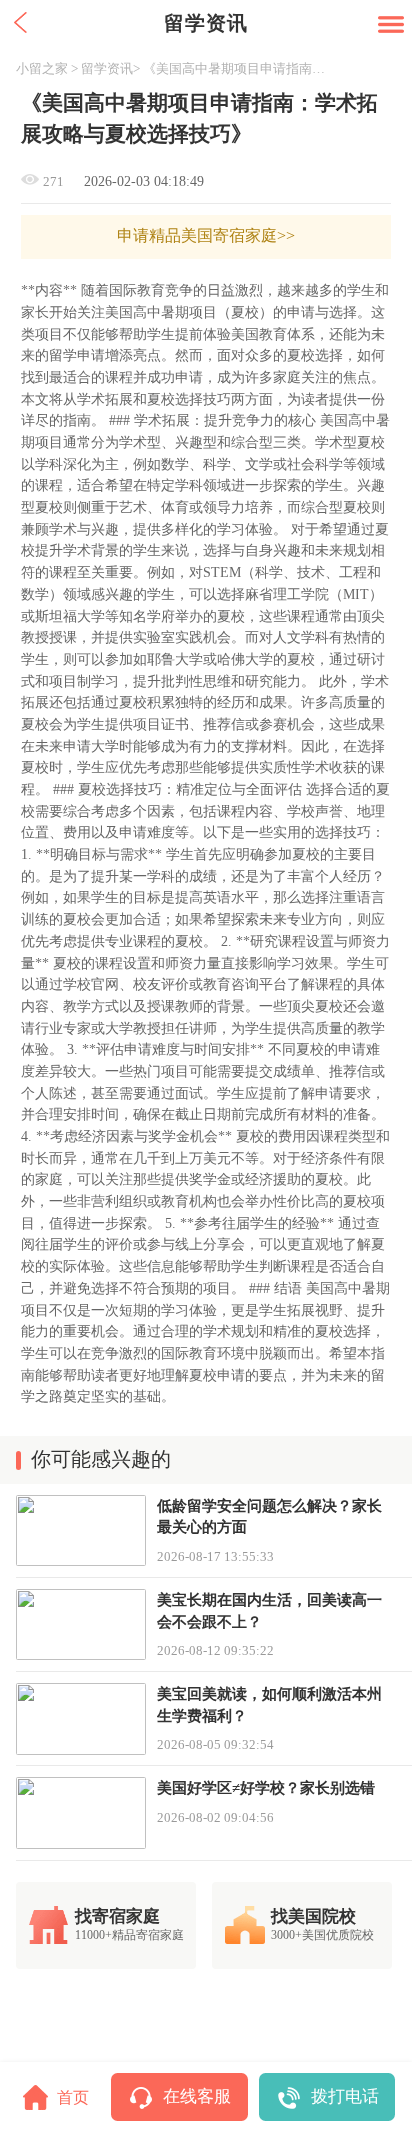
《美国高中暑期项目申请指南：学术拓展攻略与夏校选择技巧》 (240, 68)
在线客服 (197, 2096)
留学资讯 (107, 68)
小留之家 (42, 68)
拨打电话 (345, 2096)
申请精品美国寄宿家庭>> (206, 236)
